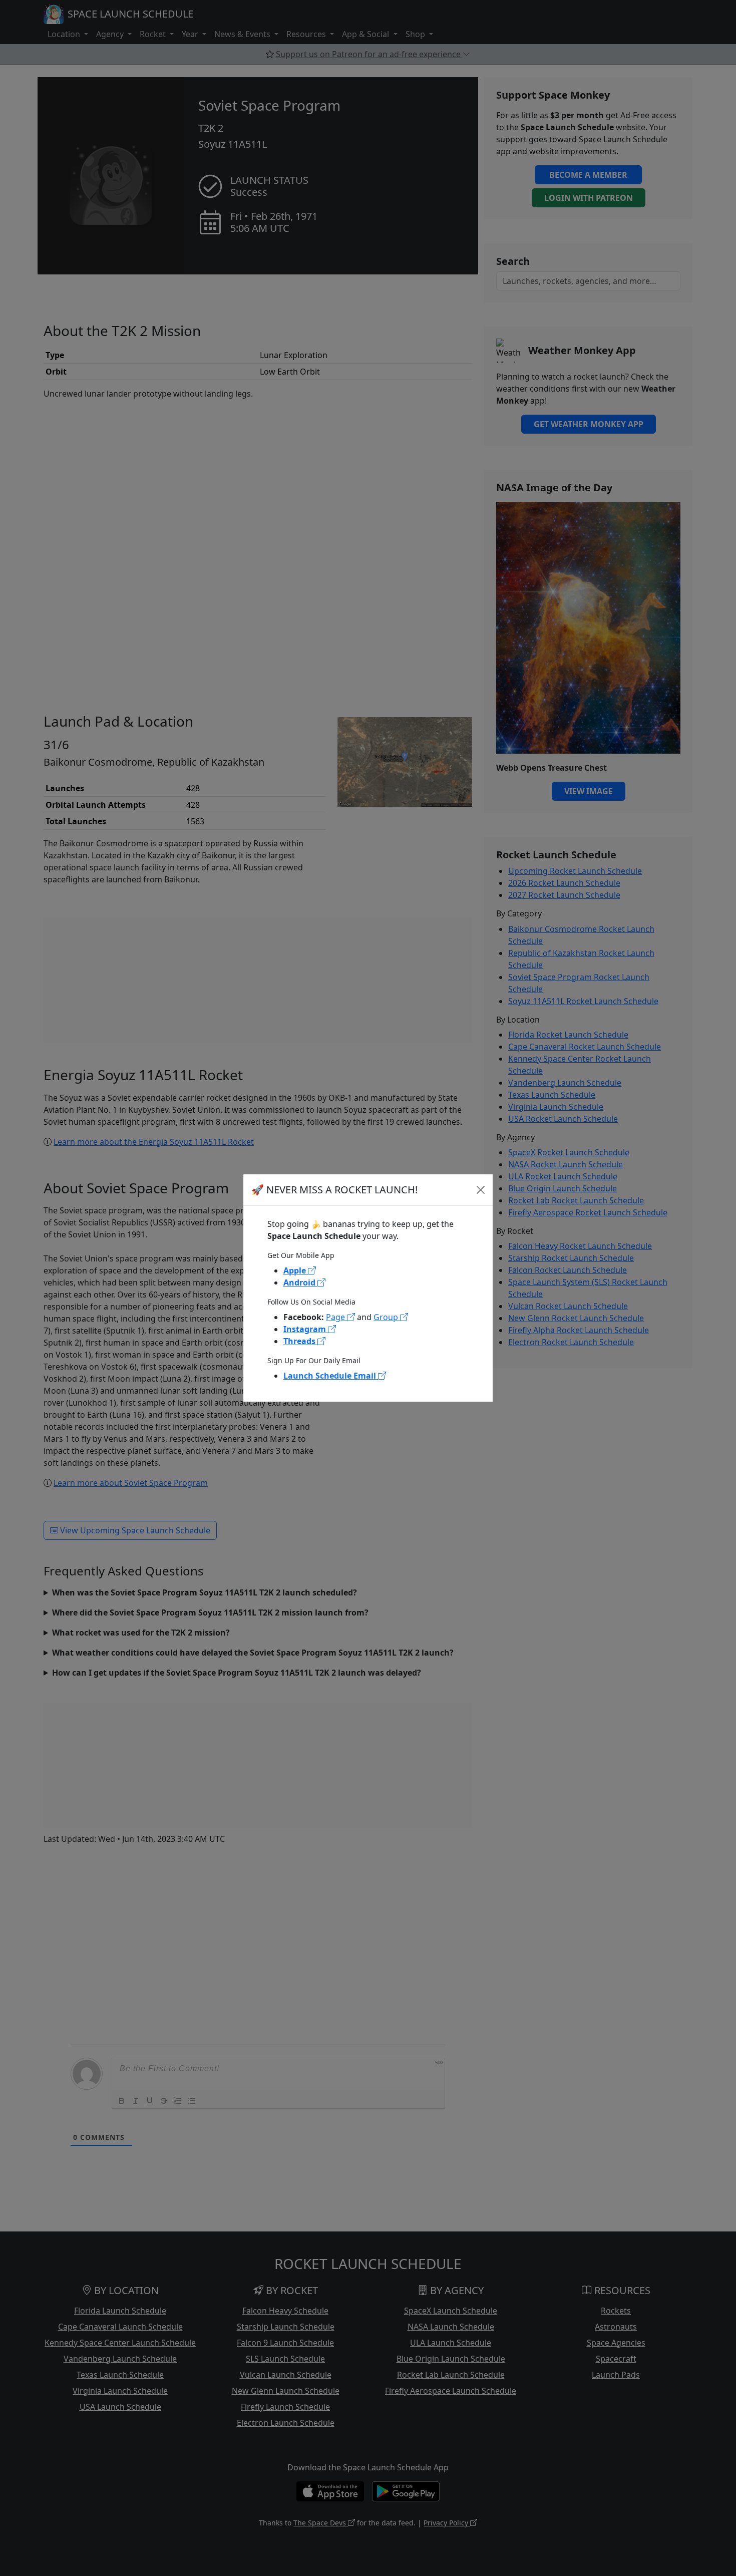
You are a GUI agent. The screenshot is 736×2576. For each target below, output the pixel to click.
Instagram (306, 1329)
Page (336, 1317)
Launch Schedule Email (331, 1376)
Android (300, 1282)
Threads (300, 1341)
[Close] (481, 1190)
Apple (296, 1270)
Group (387, 1317)
